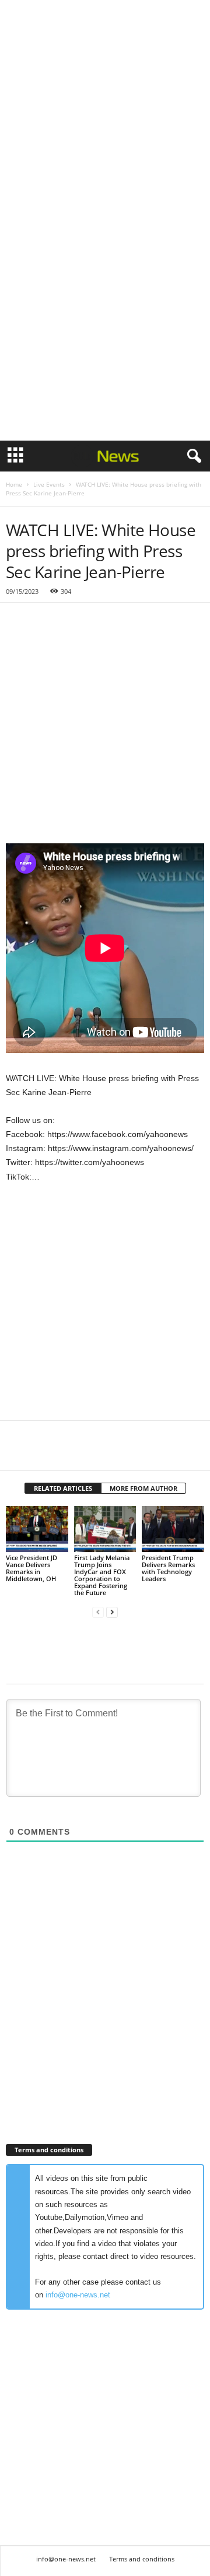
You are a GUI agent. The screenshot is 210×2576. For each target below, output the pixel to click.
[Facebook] (17, 1453)
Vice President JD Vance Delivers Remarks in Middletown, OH (32, 1568)
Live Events (49, 484)
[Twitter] (44, 1453)
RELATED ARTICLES (63, 1488)
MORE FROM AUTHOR (143, 1488)
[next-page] (112, 1612)
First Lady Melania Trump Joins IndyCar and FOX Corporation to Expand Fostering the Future (102, 1575)
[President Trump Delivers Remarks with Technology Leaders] (173, 1529)
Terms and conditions (142, 2559)
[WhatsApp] (98, 1453)
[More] (125, 1453)
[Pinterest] (71, 1453)
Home (14, 484)
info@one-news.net (78, 2295)
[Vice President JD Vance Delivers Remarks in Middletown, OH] (37, 1529)
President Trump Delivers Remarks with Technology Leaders (168, 1568)
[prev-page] (98, 1612)
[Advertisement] (105, 110)
